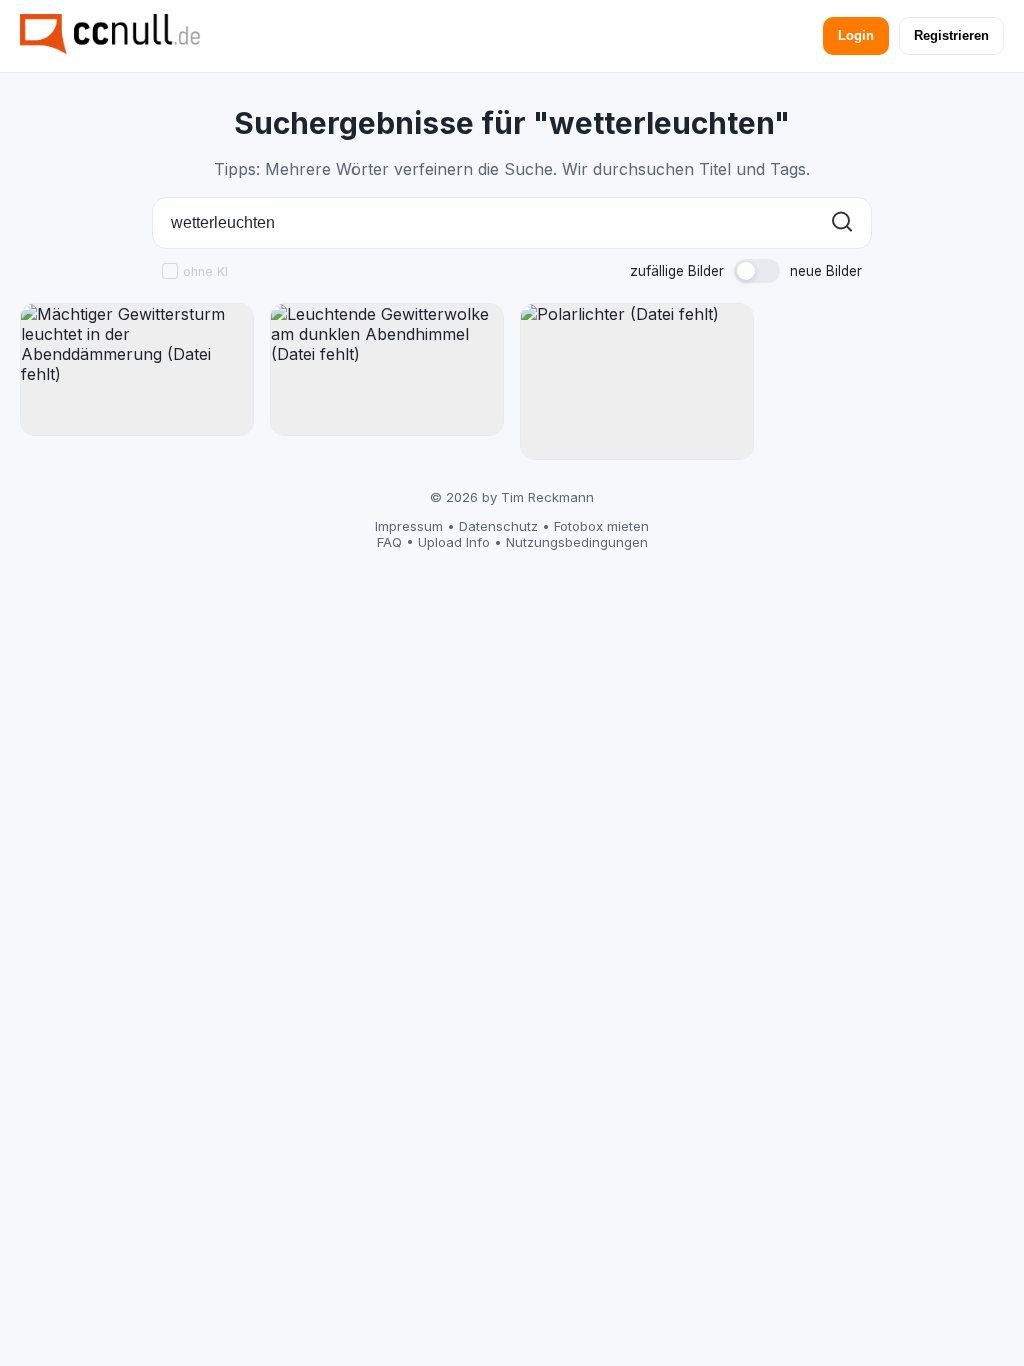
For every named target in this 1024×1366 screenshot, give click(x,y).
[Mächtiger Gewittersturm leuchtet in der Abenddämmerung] (137, 369)
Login (856, 35)
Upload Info (454, 542)
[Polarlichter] (637, 381)
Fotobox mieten (601, 526)
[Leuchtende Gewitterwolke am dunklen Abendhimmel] (387, 369)
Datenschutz (498, 526)
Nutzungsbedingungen (577, 542)
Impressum (409, 526)
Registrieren (951, 35)
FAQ (389, 542)
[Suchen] (842, 223)
